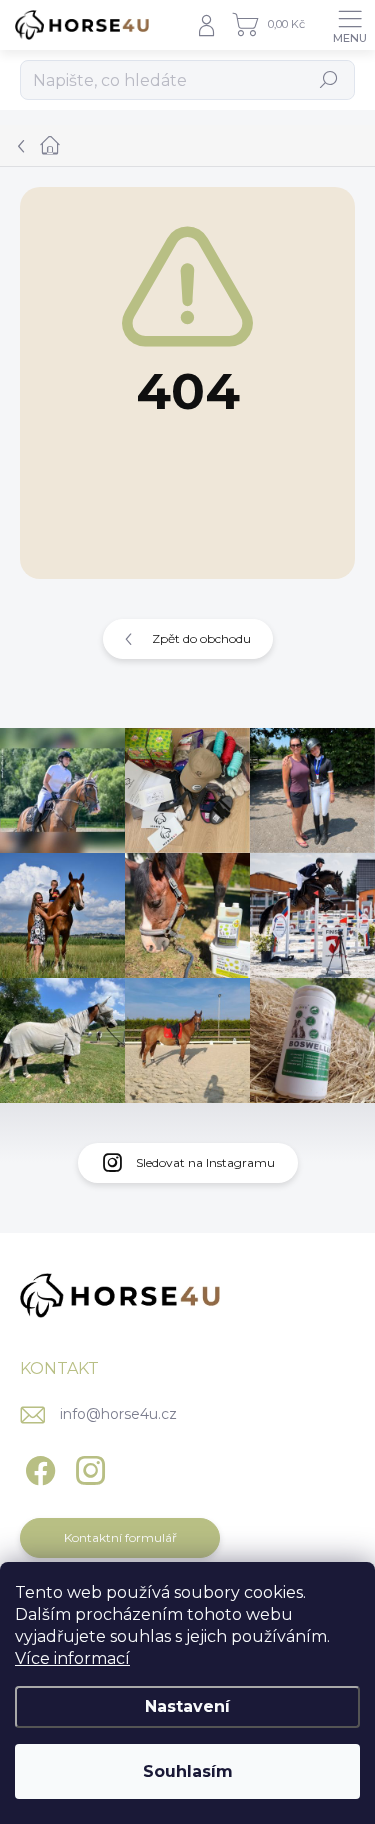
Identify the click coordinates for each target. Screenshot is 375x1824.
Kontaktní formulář (120, 1537)
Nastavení (187, 1706)
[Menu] (350, 25)
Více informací (72, 1658)
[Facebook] (37, 1467)
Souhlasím (188, 1771)
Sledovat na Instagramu (205, 1162)
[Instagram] (87, 1467)
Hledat (329, 79)
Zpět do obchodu (201, 638)
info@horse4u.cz (118, 1414)
